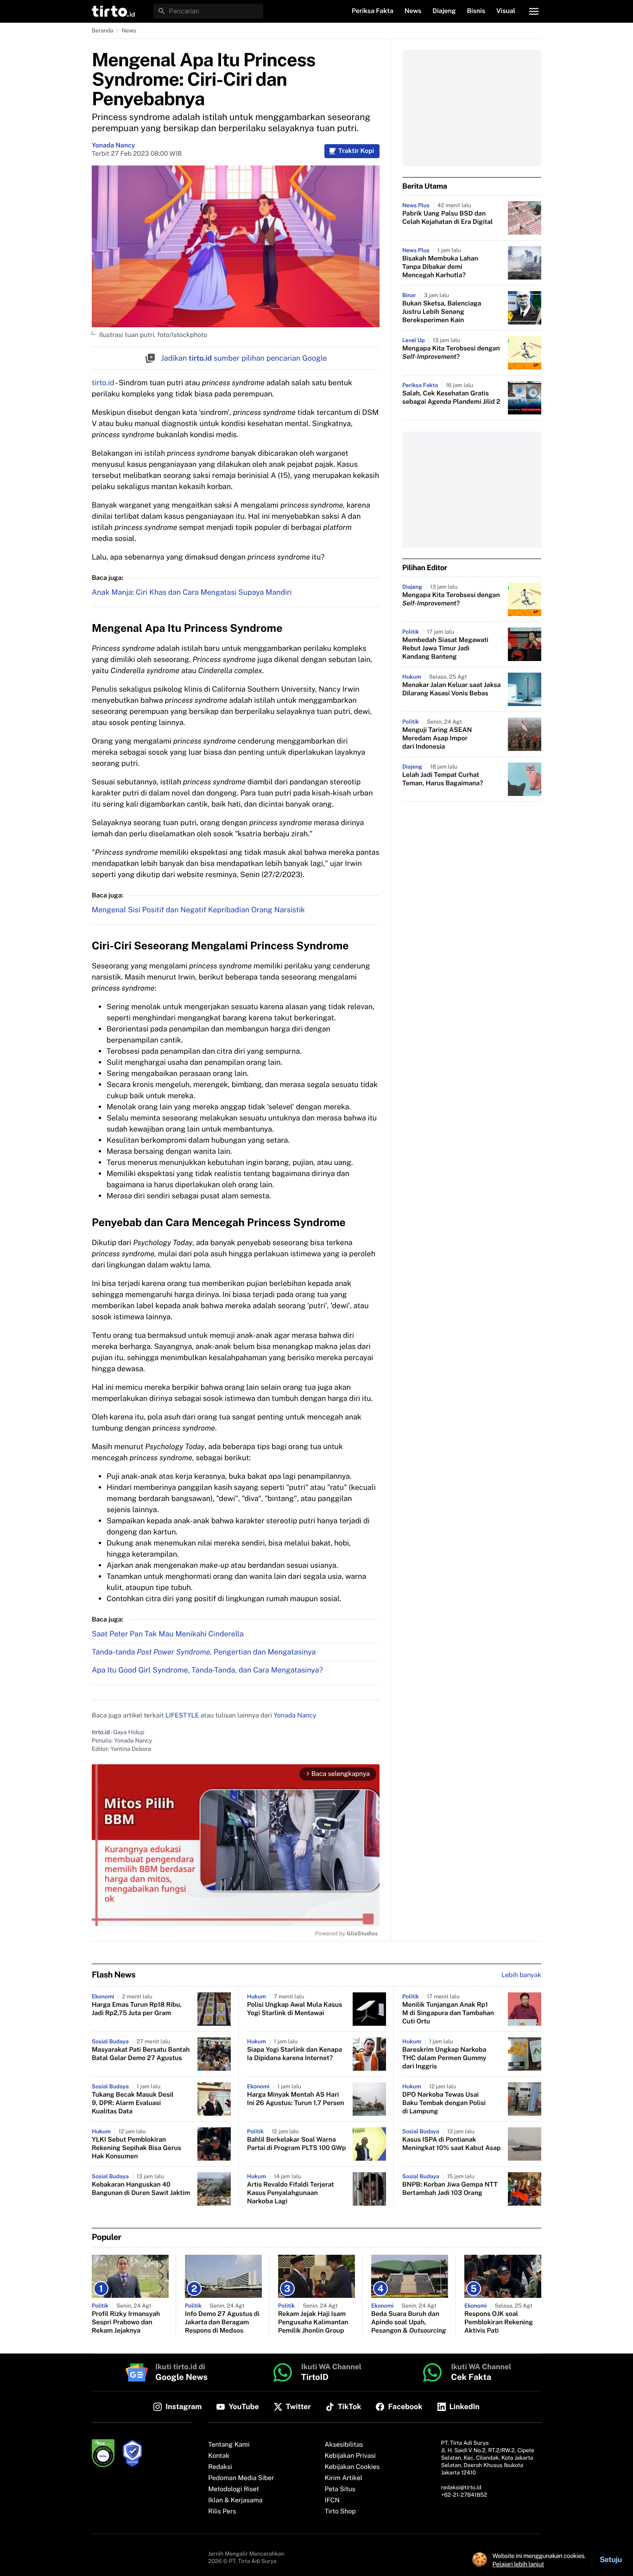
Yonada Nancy (113, 146)
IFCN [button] (332, 2500)
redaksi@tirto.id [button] (461, 2487)
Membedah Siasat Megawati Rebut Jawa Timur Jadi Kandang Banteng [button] (445, 649)
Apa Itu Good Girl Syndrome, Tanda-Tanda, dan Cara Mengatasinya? (207, 1670)
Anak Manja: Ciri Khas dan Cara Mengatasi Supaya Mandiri (192, 592)
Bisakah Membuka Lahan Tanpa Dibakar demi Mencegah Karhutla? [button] (440, 267)
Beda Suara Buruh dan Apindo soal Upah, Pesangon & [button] (409, 2322)
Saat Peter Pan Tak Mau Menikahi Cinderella (168, 1634)
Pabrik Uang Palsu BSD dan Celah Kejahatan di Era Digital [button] (448, 218)
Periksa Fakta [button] (373, 11)
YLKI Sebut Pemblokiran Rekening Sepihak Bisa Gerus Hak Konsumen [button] (136, 2148)
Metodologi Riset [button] (234, 2489)
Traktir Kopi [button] (356, 151)
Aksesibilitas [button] (344, 2445)
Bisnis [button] (476, 11)
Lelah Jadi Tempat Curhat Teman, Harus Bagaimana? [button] (443, 779)
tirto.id (103, 383)
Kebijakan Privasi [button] (350, 2456)
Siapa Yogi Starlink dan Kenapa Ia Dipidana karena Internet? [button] (294, 2054)
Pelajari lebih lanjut (518, 2564)
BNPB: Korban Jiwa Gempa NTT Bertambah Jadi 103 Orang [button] (450, 2189)
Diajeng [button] (444, 11)
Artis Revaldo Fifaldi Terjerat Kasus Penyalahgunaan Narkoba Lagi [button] (291, 2193)
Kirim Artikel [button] (344, 2478)
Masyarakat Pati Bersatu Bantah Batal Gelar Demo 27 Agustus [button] (141, 2054)
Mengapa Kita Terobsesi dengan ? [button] (451, 353)
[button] (113, 11)
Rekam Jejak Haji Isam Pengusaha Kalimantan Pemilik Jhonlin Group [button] (313, 2322)
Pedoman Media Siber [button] (241, 2478)
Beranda (103, 31)
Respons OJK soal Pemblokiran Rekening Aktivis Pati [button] (499, 2322)
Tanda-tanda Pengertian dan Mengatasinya (204, 1652)
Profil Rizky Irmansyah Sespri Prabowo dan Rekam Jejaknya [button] (126, 2322)
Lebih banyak (521, 1975)
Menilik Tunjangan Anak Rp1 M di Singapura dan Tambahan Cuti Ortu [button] (448, 2013)
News (129, 31)
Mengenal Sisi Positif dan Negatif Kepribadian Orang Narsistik (198, 910)
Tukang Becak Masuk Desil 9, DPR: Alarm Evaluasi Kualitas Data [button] (133, 2103)
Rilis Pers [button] (222, 2512)
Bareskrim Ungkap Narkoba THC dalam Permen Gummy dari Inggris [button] (444, 2058)
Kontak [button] (219, 2456)
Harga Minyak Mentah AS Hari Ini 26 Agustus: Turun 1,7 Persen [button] (295, 2099)
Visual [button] (506, 11)
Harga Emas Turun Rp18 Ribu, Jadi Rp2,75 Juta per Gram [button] (137, 2009)
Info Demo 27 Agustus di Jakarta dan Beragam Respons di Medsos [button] (222, 2322)
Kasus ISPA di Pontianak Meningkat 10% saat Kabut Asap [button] (452, 2144)
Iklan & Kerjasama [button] (235, 2500)
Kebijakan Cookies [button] (352, 2467)
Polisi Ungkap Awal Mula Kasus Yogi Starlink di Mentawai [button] (294, 2009)
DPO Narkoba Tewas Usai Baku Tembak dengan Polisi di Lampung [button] (444, 2103)
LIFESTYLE (182, 1716)
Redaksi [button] (220, 2467)
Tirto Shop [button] (340, 2512)
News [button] (413, 11)
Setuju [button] (611, 2560)
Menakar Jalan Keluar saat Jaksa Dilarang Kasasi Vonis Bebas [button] (452, 689)
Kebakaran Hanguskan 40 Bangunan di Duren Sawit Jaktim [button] (141, 2189)
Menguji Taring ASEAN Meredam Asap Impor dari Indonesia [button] (437, 738)
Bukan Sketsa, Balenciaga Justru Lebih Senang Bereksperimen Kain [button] (442, 312)
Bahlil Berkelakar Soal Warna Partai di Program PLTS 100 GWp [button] (296, 2144)
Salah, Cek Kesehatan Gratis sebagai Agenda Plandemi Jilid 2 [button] (451, 398)
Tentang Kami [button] (229, 2445)
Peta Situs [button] (340, 2489)
